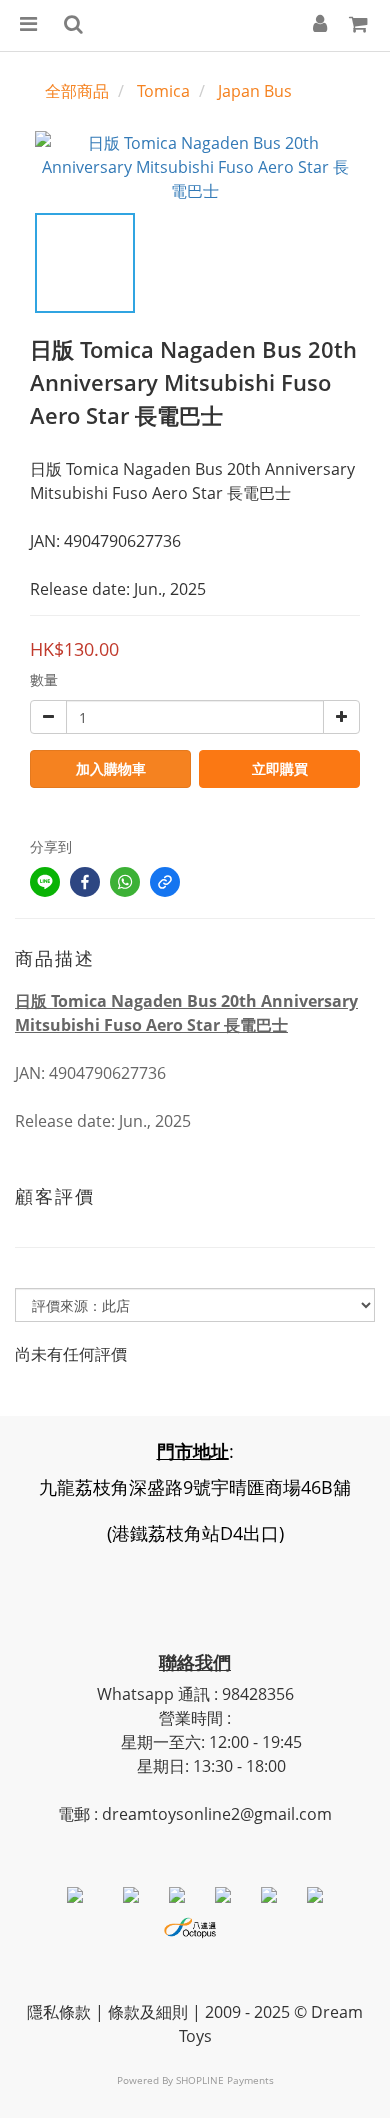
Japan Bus (255, 91)
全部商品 (77, 91)
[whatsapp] (125, 882)
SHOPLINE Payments (225, 2080)
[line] (45, 882)
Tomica (163, 91)
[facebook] (85, 882)
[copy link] (165, 882)
